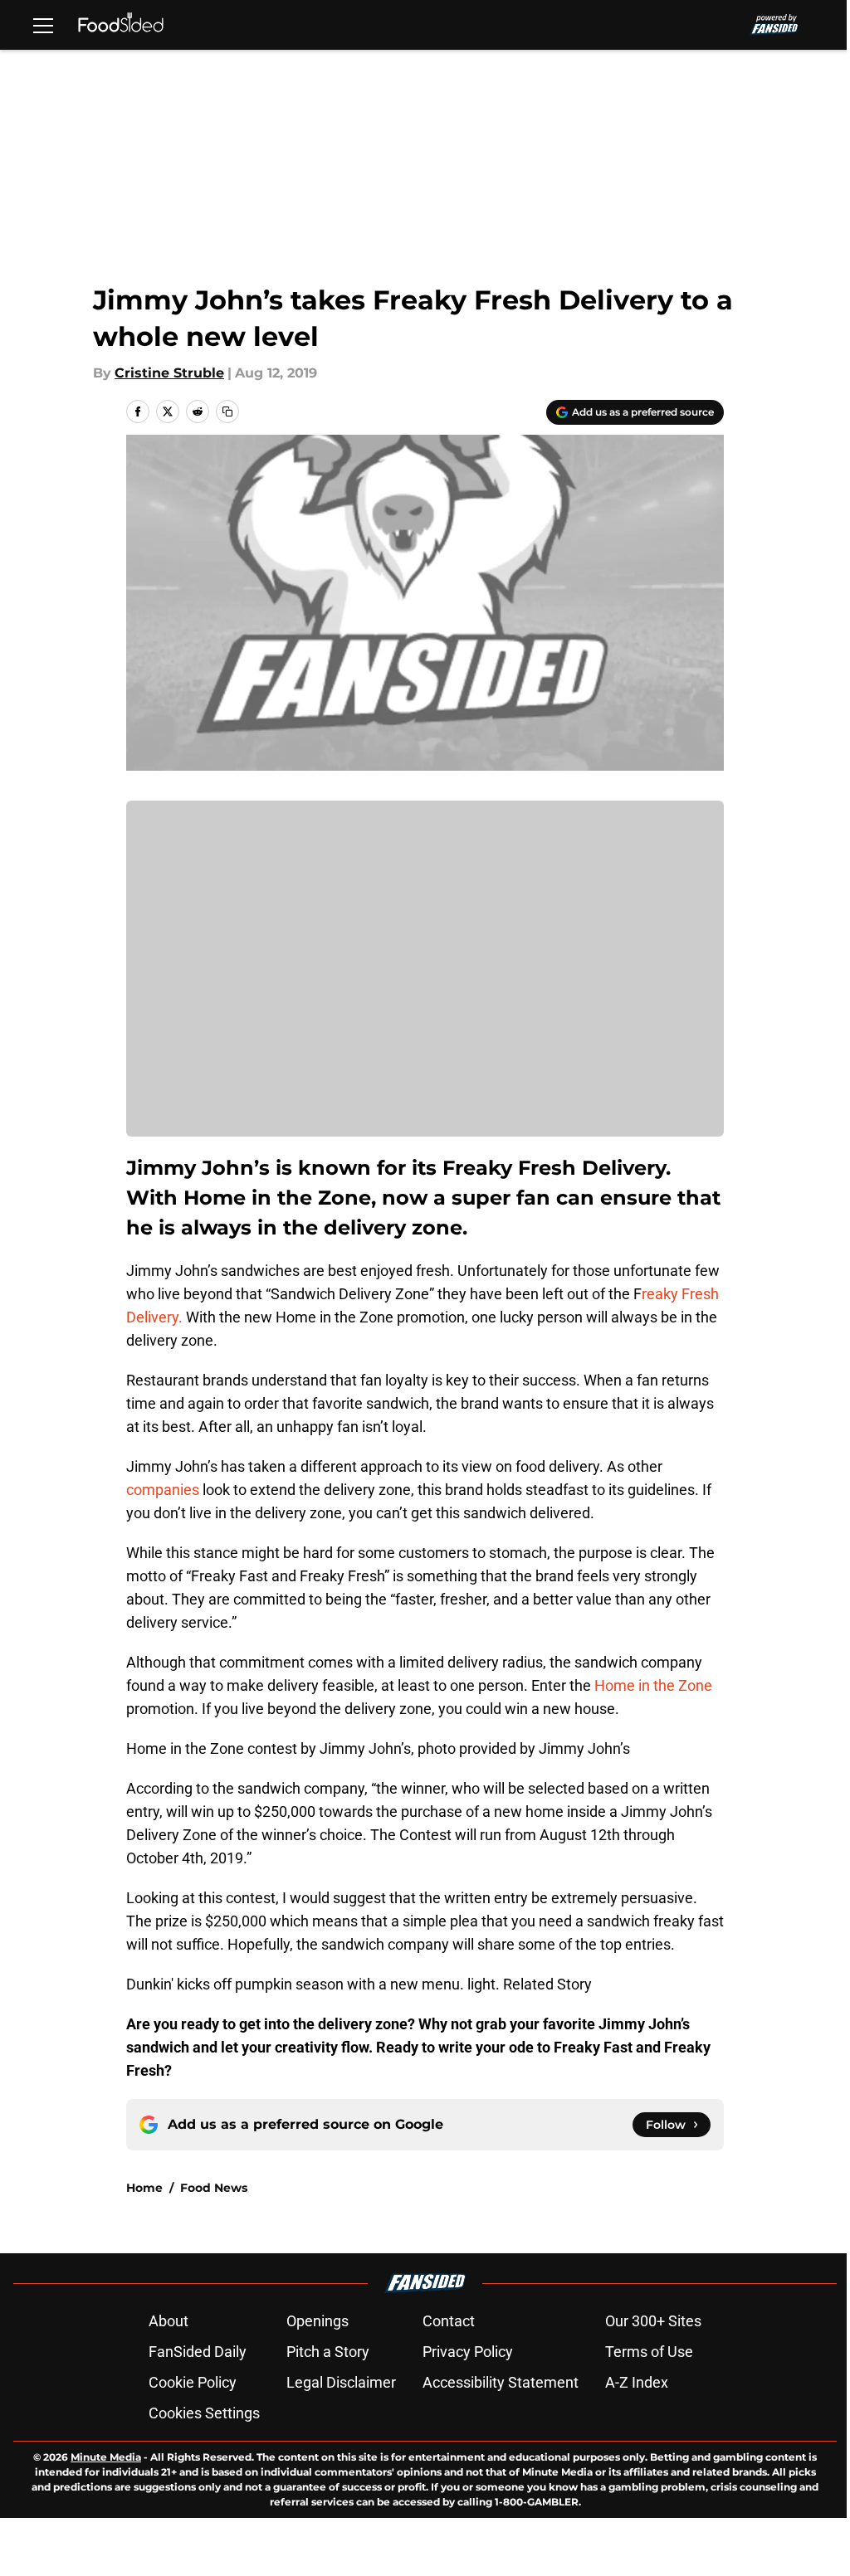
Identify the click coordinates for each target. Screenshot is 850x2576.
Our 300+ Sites (653, 2321)
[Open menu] (43, 25)
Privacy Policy (468, 2352)
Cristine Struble (169, 373)
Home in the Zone (653, 1685)
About (169, 2321)
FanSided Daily (198, 2352)
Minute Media (106, 2457)
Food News (214, 2188)
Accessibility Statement (501, 2382)
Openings (318, 2321)
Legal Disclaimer (341, 2382)
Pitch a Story (328, 2352)
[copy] (227, 411)
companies (163, 1490)
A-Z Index (637, 2382)
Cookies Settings (204, 2413)
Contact (449, 2321)
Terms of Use (649, 2352)
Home (144, 2188)
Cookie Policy (193, 2382)
